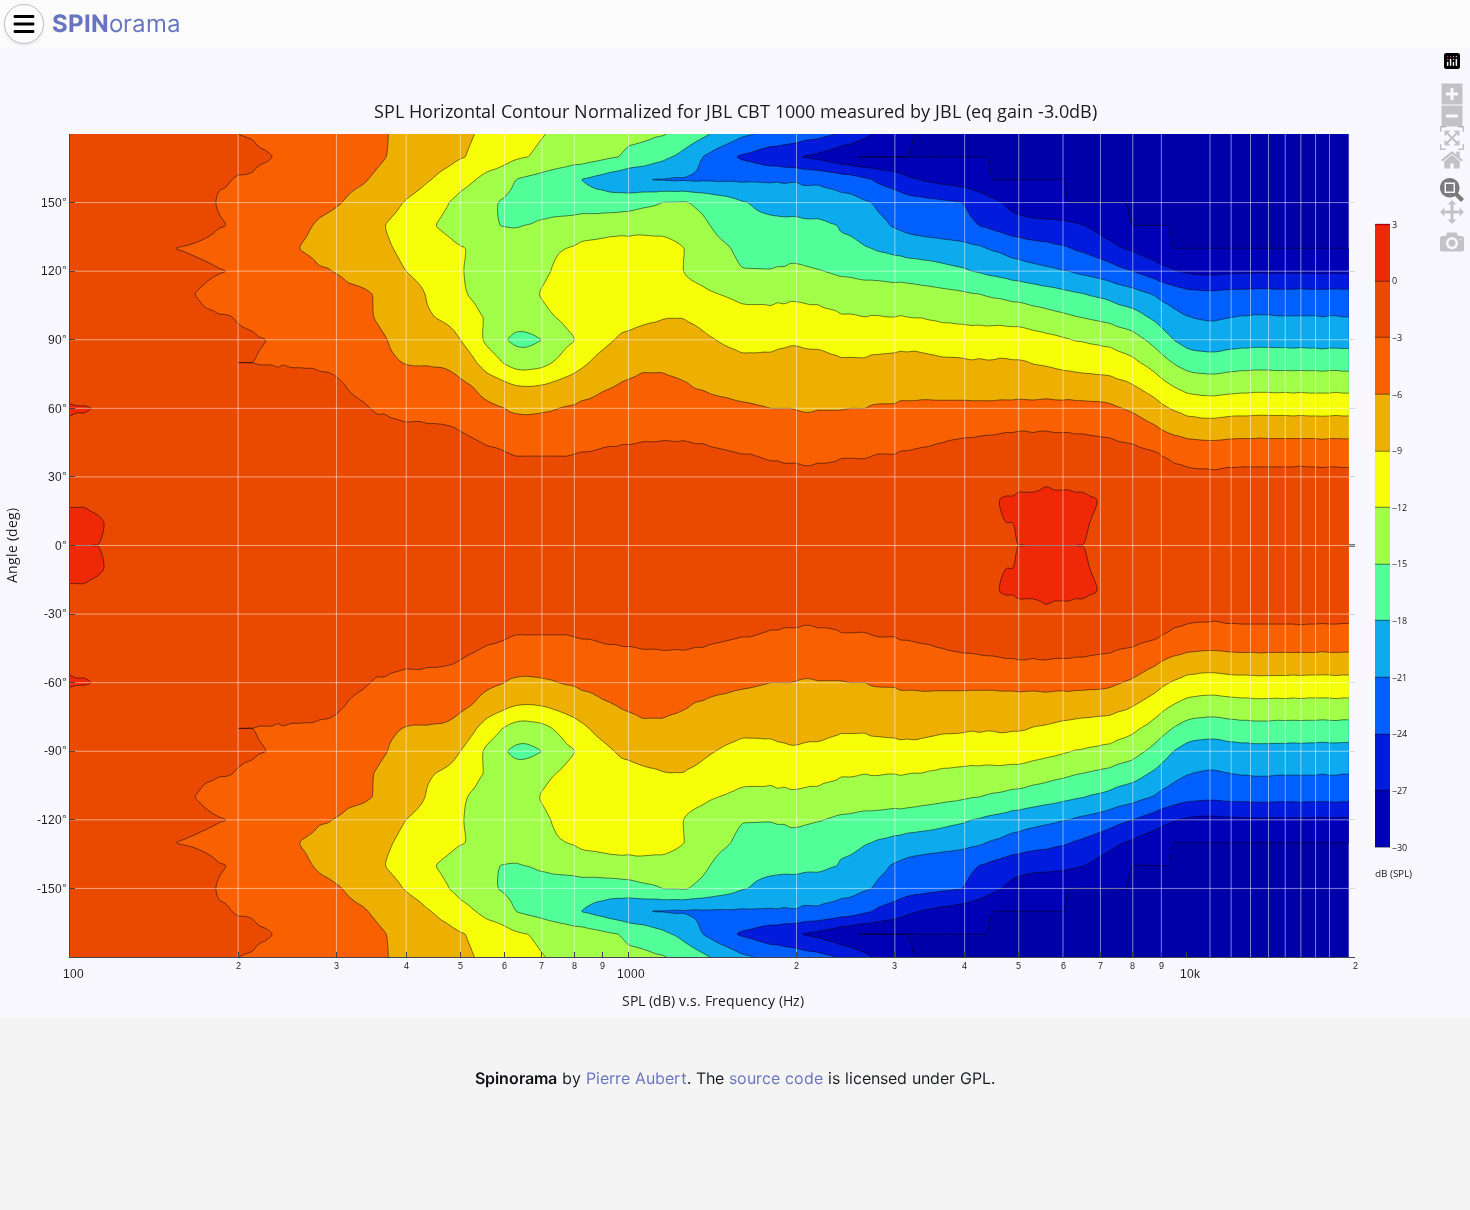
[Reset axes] (1452, 157)
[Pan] (1452, 209)
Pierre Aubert (636, 1078)
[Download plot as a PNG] (1452, 239)
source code (776, 1078)
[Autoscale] (1452, 135)
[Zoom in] (1452, 91)
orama (116, 23)
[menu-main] (24, 24)
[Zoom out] (1452, 113)
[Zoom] (1452, 187)
